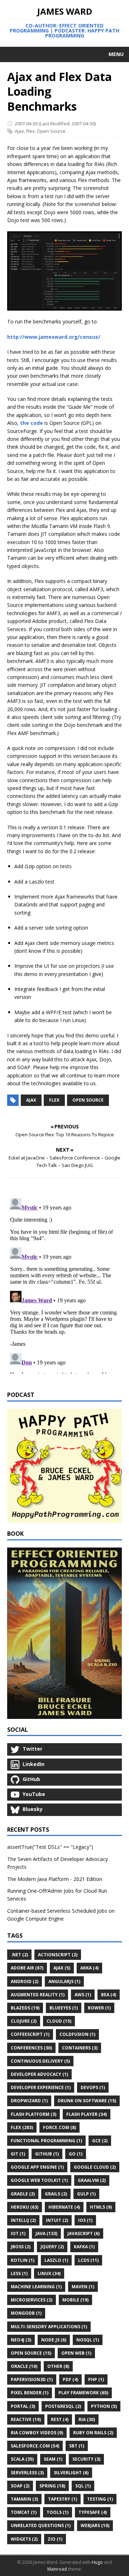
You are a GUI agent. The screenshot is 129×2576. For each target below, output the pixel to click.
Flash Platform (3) (34, 2114)
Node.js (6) (54, 2340)
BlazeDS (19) (25, 2008)
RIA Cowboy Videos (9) (37, 2433)
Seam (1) (53, 2459)
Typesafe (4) (93, 2512)
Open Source (51, 131)
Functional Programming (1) (46, 2141)
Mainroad (57, 2569)
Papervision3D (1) (32, 2379)
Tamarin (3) (24, 2499)
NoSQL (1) (88, 2340)
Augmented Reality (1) (38, 1995)
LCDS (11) (88, 2260)
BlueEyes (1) (64, 2008)
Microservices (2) (32, 2300)
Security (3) (86, 2459)
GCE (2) (100, 2141)
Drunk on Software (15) (87, 2101)
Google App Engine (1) (37, 2167)
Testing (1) (100, 2499)
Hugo (97, 2562)
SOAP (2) (20, 2486)
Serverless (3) (27, 2473)
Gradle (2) (23, 2194)
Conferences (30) (31, 2048)
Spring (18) (52, 2486)
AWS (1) (83, 1995)
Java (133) (46, 2233)
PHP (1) (96, 2379)
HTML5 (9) (101, 2207)
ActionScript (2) (58, 1955)
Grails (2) (56, 2194)
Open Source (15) (31, 2353)
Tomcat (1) (24, 2512)
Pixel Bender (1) (30, 2393)
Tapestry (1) (63, 2499)
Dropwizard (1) (29, 2101)
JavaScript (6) (83, 2233)
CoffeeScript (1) (30, 2034)
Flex (30, 131)
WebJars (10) (95, 2525)
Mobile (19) (75, 2300)
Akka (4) (89, 1968)
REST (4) (60, 2419)
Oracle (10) (24, 2366)
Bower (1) (99, 2008)
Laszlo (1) (56, 2260)
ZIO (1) (55, 2539)
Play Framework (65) (83, 2393)
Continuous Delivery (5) (40, 2061)
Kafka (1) (84, 2247)
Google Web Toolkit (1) (39, 2180)
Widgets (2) (24, 2539)
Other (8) (58, 2366)
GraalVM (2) (92, 2180)
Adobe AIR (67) (27, 1968)
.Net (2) (19, 1955)
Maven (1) (83, 2287)
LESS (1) (19, 2273)
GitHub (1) (47, 2154)
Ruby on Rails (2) (93, 2433)
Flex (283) (22, 2127)
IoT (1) (18, 2233)
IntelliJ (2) (23, 2220)
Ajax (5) (62, 1968)
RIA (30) (87, 2419)
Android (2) (25, 1981)
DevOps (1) (93, 2087)
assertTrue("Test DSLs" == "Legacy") (50, 1847)
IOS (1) (85, 2220)
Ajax (19, 131)
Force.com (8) (59, 2127)
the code (32, 423)
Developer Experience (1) (41, 2087)
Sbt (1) (77, 2446)
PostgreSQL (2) (63, 2406)
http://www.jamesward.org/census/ (54, 337)
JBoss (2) (21, 2247)
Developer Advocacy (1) (39, 2074)
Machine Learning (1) (36, 2287)
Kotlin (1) (23, 2260)
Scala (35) (22, 2459)
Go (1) (76, 2154)
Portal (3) (23, 2406)
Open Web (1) (76, 2353)
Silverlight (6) (71, 2473)
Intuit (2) (57, 2220)
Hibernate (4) (64, 2207)
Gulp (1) (86, 2194)
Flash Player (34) (87, 2114)
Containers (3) (80, 2048)
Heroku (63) (25, 2207)
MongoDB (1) (26, 2313)
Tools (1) (58, 2512)
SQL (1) (83, 2486)
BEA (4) (109, 1995)
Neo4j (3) (21, 2340)
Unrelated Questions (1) (41, 2525)
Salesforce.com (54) (35, 2446)
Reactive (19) (26, 2419)
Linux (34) (49, 2273)
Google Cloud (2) (95, 2167)
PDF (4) (70, 2379)
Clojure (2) (24, 2021)
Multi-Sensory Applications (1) (49, 2327)
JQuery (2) (52, 2247)
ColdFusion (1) (77, 2034)
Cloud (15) (59, 2021)
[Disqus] (64, 1284)
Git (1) (18, 2154)
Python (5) (104, 2406)
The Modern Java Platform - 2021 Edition (55, 1879)
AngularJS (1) (64, 1981)
